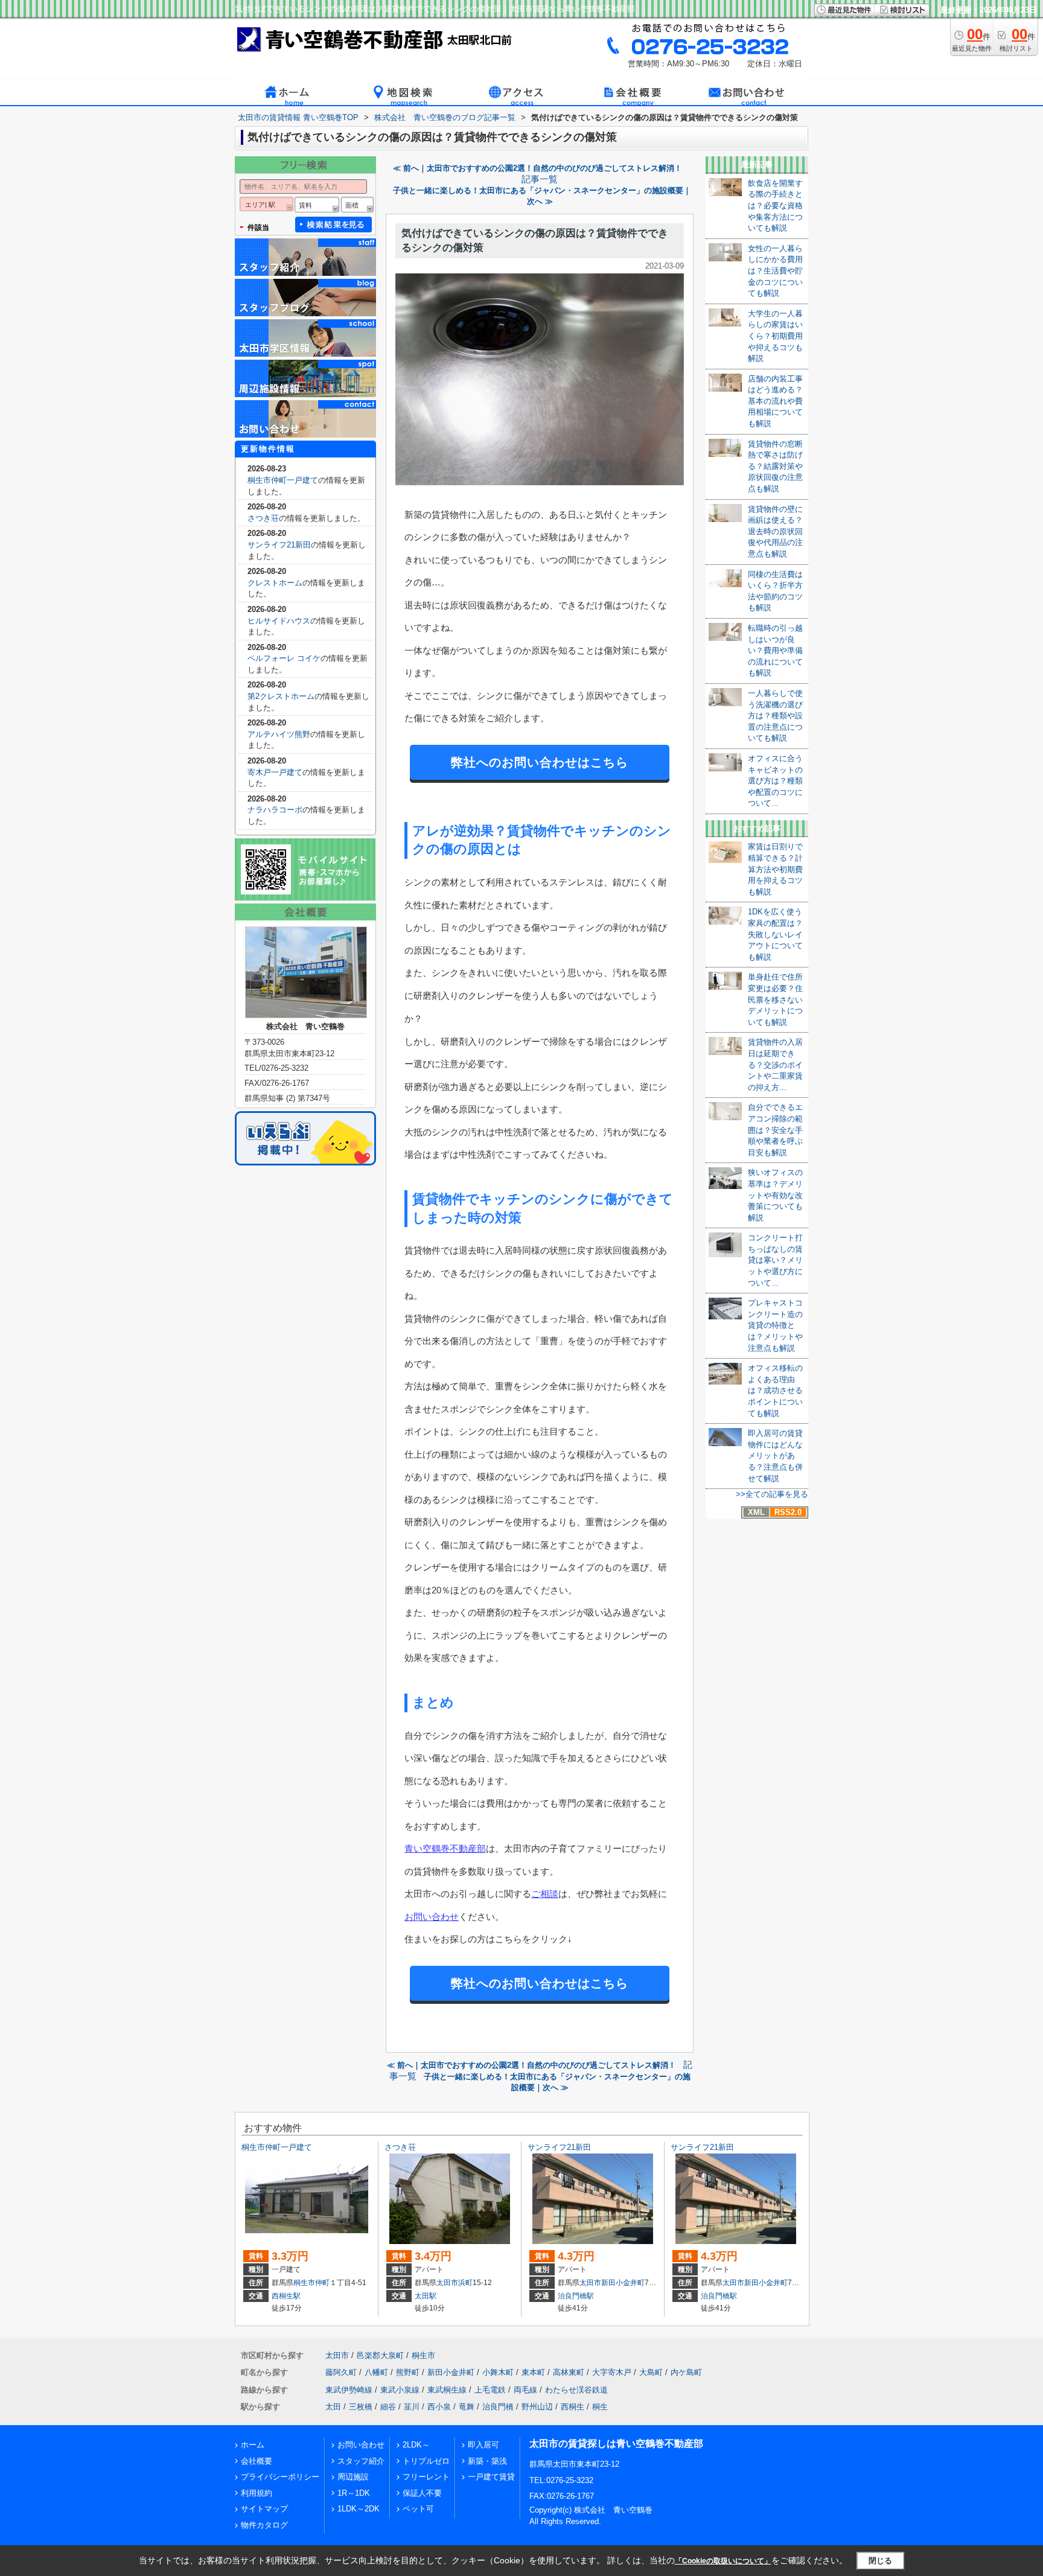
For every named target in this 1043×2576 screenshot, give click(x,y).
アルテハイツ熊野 (279, 734)
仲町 (322, 2283)
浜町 (465, 2283)
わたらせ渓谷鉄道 (576, 2390)
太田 (333, 2407)
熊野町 (408, 2372)
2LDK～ (416, 2445)
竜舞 (467, 2407)
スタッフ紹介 (361, 2461)
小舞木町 (498, 2372)
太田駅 (426, 2296)
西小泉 (439, 2407)
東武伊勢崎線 (349, 2390)
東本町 (533, 2372)
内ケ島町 (686, 2372)
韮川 (412, 2407)
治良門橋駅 (576, 2296)
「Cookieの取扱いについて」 (723, 2561)
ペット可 (418, 2509)
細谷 (388, 2407)
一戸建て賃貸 (491, 2477)
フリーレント (426, 2477)
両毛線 (525, 2390)
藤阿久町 (341, 2372)
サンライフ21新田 (279, 545)
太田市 (447, 2283)
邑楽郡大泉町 (380, 2355)
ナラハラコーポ (275, 810)
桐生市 (304, 2283)
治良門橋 (498, 2407)
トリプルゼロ (426, 2461)
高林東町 (569, 2372)
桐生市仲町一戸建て (283, 480)
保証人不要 (422, 2493)
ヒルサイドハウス (279, 621)
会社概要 (257, 2461)
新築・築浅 (487, 2461)
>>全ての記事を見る (772, 1494)
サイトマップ (264, 2509)
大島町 (651, 2372)
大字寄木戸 (612, 2372)
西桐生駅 (286, 2296)
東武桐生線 (447, 2390)
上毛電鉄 (490, 2390)
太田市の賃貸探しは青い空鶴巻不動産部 (616, 2444)
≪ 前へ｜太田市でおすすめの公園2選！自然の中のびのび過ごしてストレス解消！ (537, 168)
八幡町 (376, 2372)
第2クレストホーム (281, 696)
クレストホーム (275, 583)
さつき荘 (263, 518)
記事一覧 (540, 179)
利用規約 (257, 2493)
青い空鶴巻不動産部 (445, 1848)
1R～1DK (354, 2493)
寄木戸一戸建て (275, 772)
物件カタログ (264, 2525)
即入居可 (483, 2445)
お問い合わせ (432, 1917)
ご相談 (545, 1894)
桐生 (600, 2407)
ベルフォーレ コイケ (284, 658)
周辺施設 (353, 2477)
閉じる (880, 2561)
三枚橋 (361, 2407)
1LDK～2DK (359, 2509)
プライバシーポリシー (280, 2477)
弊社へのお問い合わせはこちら (540, 762)
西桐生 (573, 2407)
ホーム (253, 2445)
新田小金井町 (623, 2283)
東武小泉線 (400, 2390)
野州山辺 (537, 2407)
